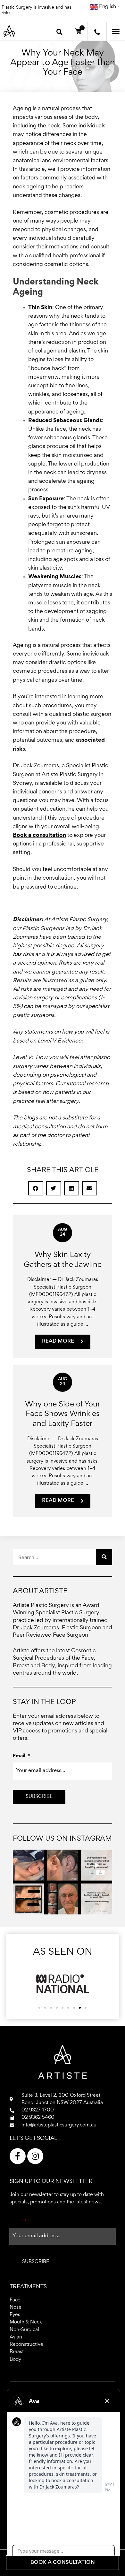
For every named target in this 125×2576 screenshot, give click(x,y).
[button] (60, 32)
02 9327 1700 (38, 2110)
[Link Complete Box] (63, 1287)
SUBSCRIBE (39, 1797)
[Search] (104, 1557)
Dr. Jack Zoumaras (36, 1628)
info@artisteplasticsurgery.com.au (59, 2125)
